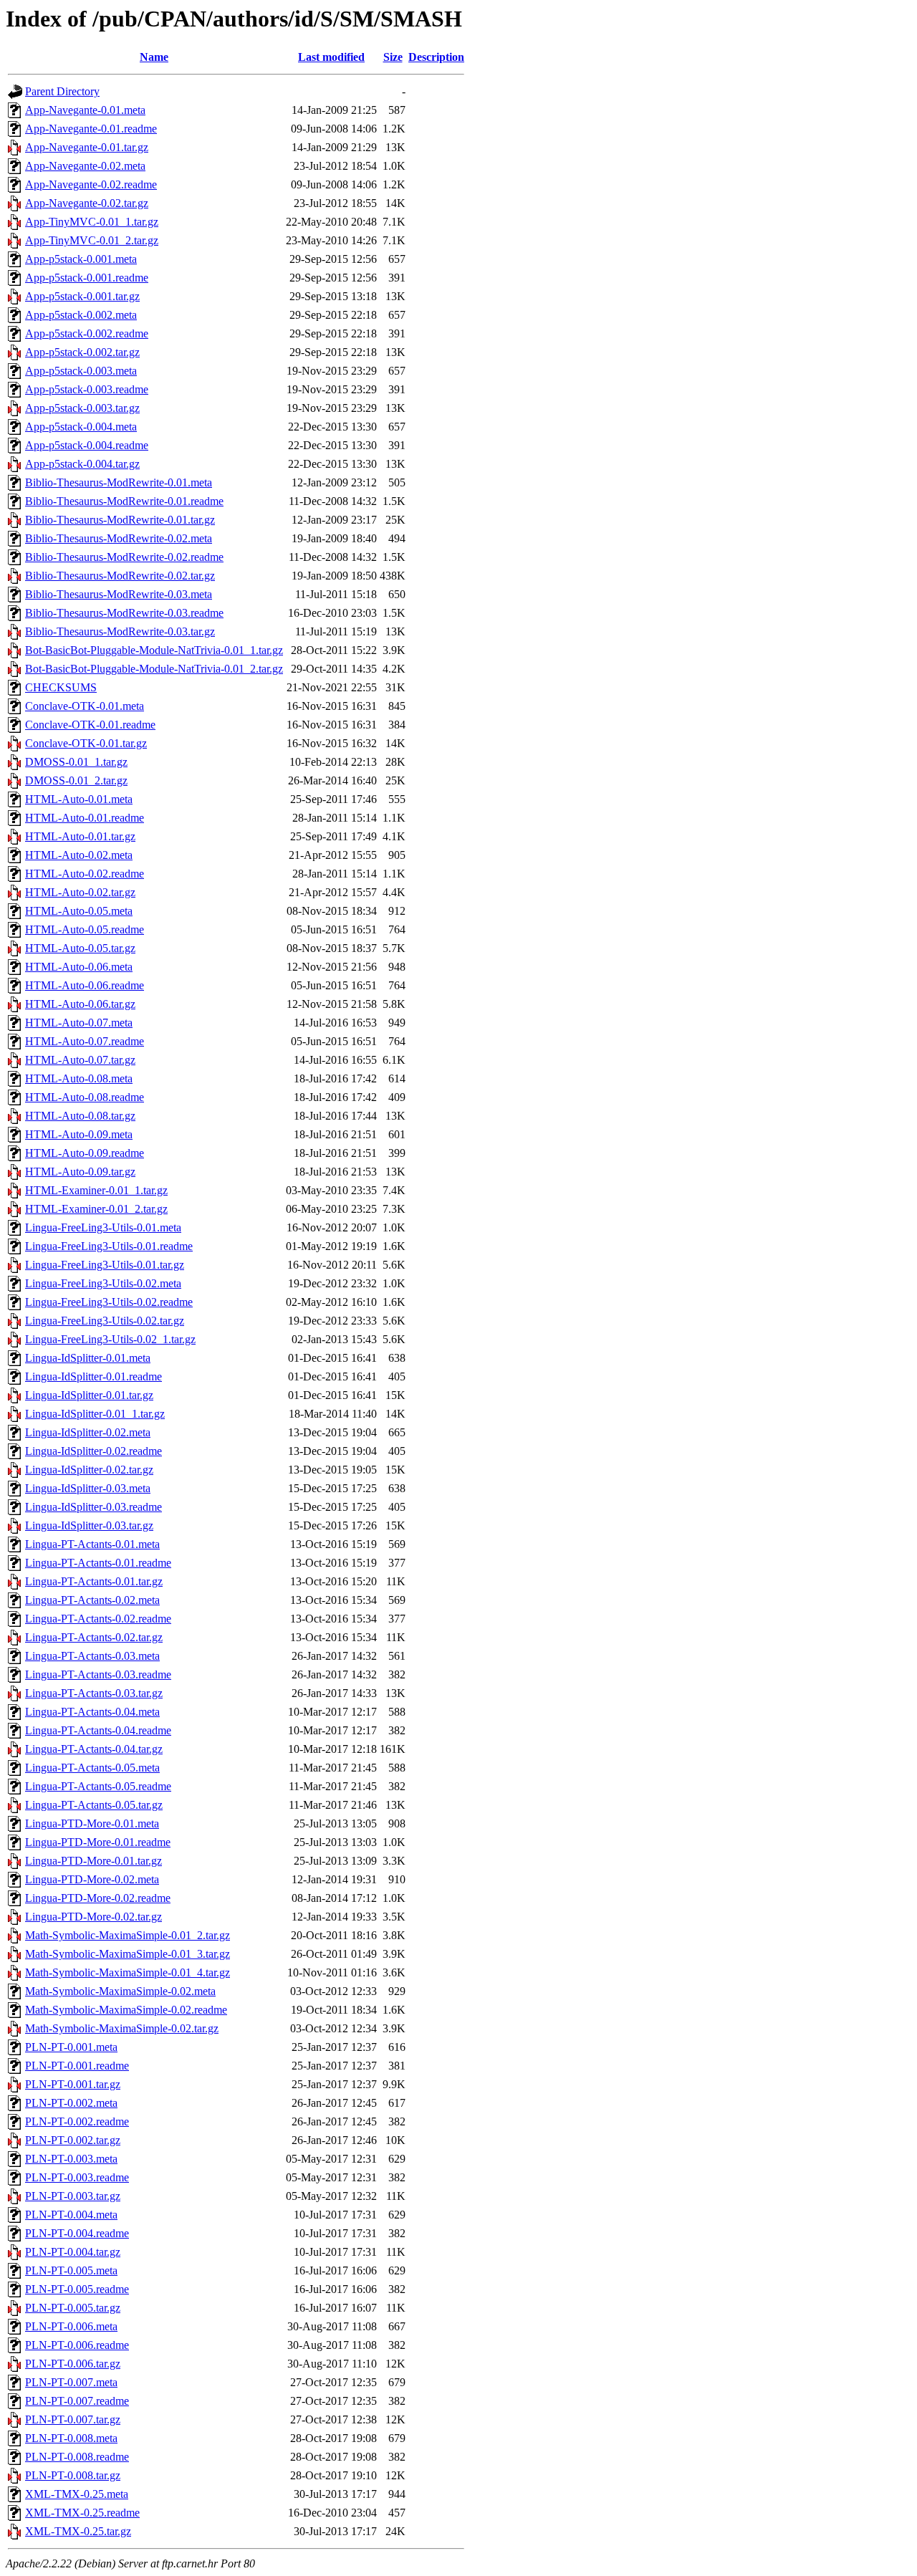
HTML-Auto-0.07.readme (85, 1041)
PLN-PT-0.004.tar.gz (73, 2252)
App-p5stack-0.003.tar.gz (82, 408)
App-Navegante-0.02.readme (91, 184)
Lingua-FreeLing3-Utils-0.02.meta (103, 1283)
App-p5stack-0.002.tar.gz (82, 352)
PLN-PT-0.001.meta (71, 2047)
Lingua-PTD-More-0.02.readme (98, 1898)
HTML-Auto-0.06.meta (79, 967)
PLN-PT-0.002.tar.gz (73, 2140)
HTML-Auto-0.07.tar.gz (80, 1060)
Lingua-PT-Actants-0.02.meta (92, 1600)
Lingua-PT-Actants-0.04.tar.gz (94, 1749)
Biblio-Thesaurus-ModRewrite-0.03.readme (124, 613)
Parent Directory (62, 91)
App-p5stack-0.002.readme (87, 333)
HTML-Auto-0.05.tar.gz (80, 948)
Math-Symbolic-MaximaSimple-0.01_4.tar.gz (128, 1972)
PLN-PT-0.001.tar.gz (73, 2084)
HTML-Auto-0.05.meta (79, 911)
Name (154, 57)
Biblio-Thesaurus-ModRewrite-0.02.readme (124, 557)
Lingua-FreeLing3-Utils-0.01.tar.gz (105, 1265)
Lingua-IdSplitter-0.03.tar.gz (89, 1525)
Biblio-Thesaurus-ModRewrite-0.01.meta (119, 482)
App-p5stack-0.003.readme (87, 389)
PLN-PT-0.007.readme (77, 2401)
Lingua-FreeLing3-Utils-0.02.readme (109, 1302)
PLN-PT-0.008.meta (71, 2438)
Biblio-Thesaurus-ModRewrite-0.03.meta (119, 594)
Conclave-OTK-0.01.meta (85, 706)
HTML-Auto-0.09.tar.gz (80, 1172)
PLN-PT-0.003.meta (71, 2159)
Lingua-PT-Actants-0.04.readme (98, 1730)
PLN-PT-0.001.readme (77, 2066)
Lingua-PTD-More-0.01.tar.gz (93, 1861)
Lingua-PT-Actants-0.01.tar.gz (94, 1581)
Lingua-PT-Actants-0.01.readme (98, 1563)
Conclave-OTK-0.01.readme (90, 725)
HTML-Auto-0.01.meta (79, 799)
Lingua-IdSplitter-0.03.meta (88, 1488)
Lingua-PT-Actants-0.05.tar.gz (94, 1805)
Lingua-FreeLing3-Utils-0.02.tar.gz (105, 1321)
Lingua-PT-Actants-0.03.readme (98, 1674)
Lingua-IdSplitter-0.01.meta (88, 1358)
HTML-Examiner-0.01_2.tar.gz (96, 1209)
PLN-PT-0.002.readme (77, 2121)
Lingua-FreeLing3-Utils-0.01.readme (109, 1246)
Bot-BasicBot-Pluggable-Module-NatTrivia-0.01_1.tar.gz (154, 650)
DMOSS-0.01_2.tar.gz (76, 780)
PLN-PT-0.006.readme (77, 2345)
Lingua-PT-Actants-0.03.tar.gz (94, 1693)
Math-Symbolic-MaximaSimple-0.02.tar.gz (122, 2028)
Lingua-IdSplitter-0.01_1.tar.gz (95, 1414)
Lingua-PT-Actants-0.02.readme (98, 1619)
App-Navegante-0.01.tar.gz (87, 147)
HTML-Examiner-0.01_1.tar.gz (96, 1190)
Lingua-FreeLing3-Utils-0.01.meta (103, 1227)
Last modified (331, 57)
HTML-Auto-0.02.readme (85, 874)
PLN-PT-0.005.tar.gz (73, 2308)
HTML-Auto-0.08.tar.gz (80, 1116)
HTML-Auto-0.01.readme (85, 818)
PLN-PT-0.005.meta (71, 2270)
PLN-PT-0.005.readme (77, 2289)
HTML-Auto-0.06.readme (85, 985)
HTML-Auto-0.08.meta (79, 1078)
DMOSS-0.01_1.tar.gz (76, 762)
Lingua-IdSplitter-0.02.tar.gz (89, 1470)
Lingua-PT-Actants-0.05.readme (98, 1786)
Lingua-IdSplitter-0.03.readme (93, 1507)
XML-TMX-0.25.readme (82, 2513)
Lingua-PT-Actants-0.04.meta (92, 1712)
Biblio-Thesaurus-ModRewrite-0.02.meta (119, 538)
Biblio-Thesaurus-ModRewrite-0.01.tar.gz (120, 520)
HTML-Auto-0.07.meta (79, 1023)
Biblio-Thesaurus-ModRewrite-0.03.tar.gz (120, 631)
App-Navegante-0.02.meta (85, 166)
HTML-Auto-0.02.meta (79, 855)
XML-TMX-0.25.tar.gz (78, 2531)
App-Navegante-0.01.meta (85, 110)
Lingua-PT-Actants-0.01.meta (92, 1544)
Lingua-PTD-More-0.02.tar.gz (93, 1917)
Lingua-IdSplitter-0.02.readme (93, 1451)
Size (393, 57)
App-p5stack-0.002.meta (81, 315)
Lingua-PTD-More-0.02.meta (92, 1879)
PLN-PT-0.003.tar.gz (73, 2196)
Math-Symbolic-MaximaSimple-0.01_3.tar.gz (128, 1954)
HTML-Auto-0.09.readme (85, 1153)
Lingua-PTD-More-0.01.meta (92, 1823)
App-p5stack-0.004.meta (81, 427)
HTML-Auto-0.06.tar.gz (80, 1004)
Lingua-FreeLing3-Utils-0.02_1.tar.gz (110, 1339)
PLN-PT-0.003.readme (77, 2177)
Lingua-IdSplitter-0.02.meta (88, 1432)
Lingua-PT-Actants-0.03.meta (92, 1656)
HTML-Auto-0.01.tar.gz (80, 836)
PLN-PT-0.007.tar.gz (73, 2419)
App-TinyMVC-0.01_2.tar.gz (92, 240)
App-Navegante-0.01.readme (91, 129)
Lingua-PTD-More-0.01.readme (98, 1842)
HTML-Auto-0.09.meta (79, 1134)
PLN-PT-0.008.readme (77, 2457)
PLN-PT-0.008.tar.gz (73, 2475)
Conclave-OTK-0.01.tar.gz (86, 743)
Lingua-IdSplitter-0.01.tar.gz (89, 1395)
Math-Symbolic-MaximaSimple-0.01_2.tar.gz (128, 1935)
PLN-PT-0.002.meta (71, 2103)
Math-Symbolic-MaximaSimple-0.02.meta (120, 1991)
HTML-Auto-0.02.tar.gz (80, 892)
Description (436, 57)
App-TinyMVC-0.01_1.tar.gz (92, 222)
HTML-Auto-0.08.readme (85, 1097)
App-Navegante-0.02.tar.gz (87, 203)
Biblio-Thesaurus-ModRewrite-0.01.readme (124, 501)
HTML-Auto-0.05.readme (85, 929)
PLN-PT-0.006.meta (71, 2326)
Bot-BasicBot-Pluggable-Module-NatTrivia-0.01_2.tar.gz (154, 669)
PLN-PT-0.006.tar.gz (73, 2364)
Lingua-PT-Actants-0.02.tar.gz (94, 1637)
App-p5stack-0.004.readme (87, 445)
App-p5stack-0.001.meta (81, 259)
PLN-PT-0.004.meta (71, 2215)
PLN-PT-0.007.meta (71, 2382)
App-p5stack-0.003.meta (81, 371)
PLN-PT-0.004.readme (77, 2233)
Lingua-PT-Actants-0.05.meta (92, 1768)
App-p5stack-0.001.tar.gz (82, 296)
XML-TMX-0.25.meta (77, 2494)
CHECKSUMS (61, 687)
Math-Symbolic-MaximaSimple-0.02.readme (126, 2010)
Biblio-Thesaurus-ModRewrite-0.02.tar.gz (120, 576)
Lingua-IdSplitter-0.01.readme (93, 1376)
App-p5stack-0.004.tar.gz (82, 464)
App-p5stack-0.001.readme (87, 278)
